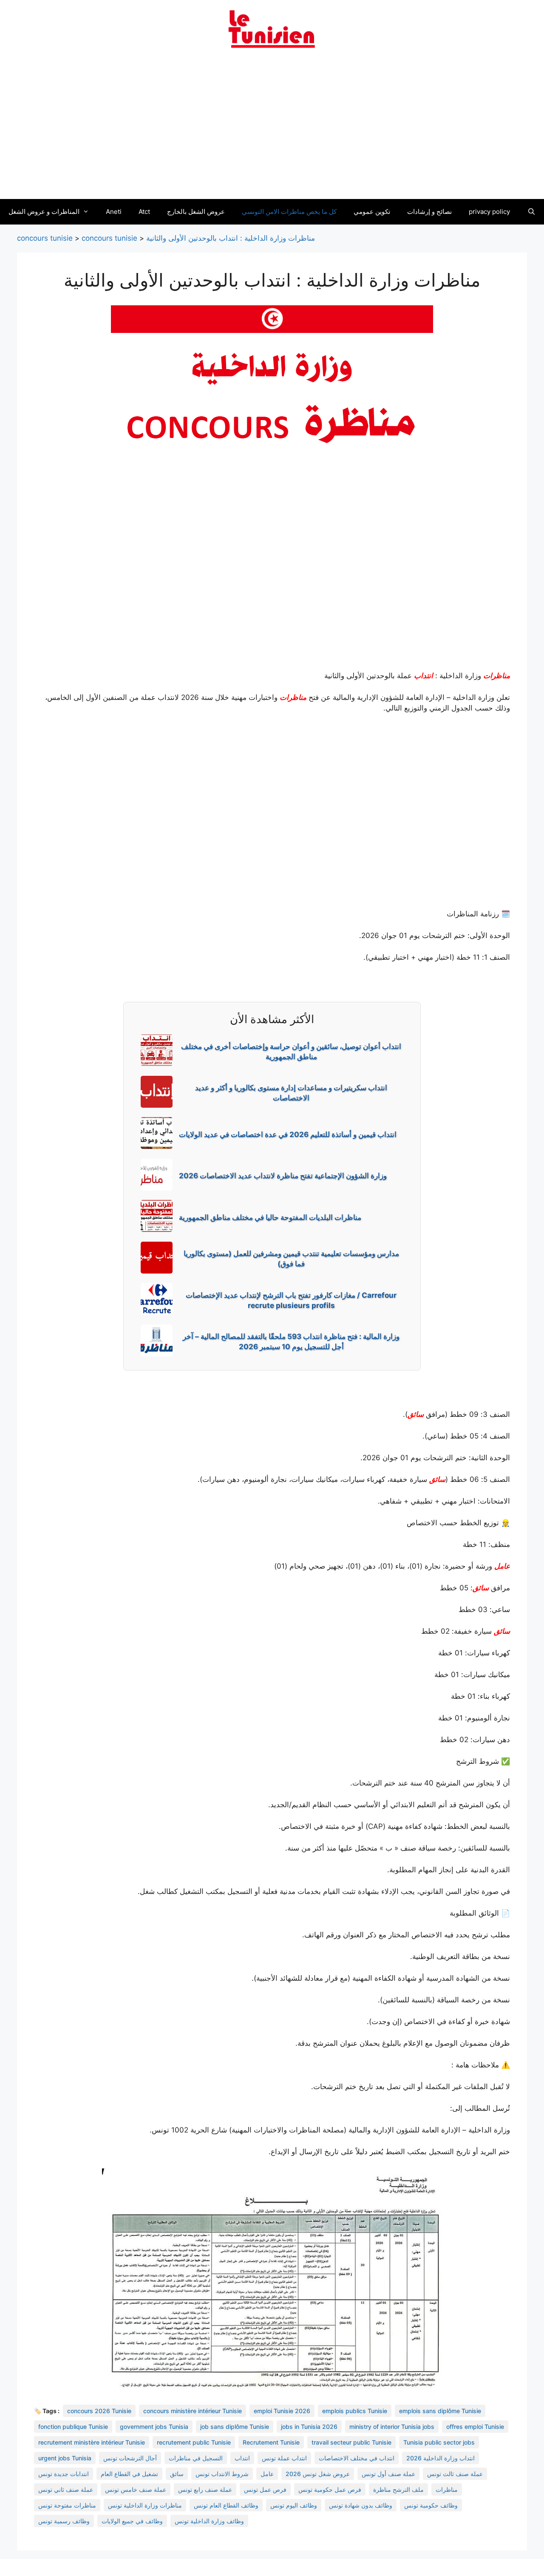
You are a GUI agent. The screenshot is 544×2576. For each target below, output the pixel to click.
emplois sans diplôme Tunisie (440, 2411)
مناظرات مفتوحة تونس (67, 2505)
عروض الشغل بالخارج (196, 212)
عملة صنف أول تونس (388, 2474)
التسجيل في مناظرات (196, 2458)
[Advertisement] (272, 129)
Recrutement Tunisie (271, 2442)
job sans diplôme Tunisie (235, 2427)
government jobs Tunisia (154, 2427)
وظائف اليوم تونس (294, 2505)
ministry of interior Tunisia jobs (392, 2427)
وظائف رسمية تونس (64, 2521)
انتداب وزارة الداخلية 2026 (441, 2458)
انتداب (424, 676)
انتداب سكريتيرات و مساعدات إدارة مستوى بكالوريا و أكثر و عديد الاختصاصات (291, 1093)
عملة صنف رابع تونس (205, 2489)
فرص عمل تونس (265, 2489)
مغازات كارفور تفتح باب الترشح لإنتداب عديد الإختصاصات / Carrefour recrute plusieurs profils (291, 1300)
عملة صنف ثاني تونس (66, 2489)
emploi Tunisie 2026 (282, 2411)
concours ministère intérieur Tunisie (193, 2411)
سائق (416, 1414)
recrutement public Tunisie (194, 2442)
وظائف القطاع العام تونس (226, 2505)
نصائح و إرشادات (429, 212)
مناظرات (497, 676)
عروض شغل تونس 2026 (318, 2474)
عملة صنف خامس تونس (136, 2489)
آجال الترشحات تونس (130, 2458)
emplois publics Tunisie (355, 2411)
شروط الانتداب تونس (222, 2474)
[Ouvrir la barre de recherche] (531, 212)
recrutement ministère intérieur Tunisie (92, 2442)
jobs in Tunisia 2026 (309, 2427)
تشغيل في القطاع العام (129, 2474)
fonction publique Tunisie (73, 2427)
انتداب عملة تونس (284, 2458)
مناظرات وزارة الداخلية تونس (145, 2505)
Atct (144, 212)
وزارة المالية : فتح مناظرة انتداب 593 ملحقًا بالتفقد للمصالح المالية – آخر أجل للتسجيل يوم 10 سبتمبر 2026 (291, 1342)
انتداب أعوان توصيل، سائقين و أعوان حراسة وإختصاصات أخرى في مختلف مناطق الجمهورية (291, 1052)
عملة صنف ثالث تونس (455, 2474)
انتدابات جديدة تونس (64, 2474)
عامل (502, 1566)
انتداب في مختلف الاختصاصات (357, 2458)
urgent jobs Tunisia (65, 2458)
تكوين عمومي (372, 212)
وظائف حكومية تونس (431, 2505)
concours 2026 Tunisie (99, 2411)
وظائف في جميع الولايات (132, 2521)
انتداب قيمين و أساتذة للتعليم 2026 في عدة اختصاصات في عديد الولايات (288, 1134)
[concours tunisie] (272, 28)
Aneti (114, 212)
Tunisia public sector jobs (439, 2442)
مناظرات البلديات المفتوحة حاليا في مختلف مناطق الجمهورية (270, 1217)
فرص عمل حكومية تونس (330, 2489)
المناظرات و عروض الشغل (44, 212)
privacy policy (489, 212)
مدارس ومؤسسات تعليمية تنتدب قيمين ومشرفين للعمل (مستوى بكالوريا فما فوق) (291, 1259)
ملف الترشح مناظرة (398, 2489)
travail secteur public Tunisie (351, 2442)
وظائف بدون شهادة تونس (361, 2505)
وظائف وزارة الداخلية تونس (209, 2521)
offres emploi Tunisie (475, 2427)
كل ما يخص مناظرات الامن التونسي (289, 212)
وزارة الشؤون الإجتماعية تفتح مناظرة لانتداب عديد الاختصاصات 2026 (283, 1176)
